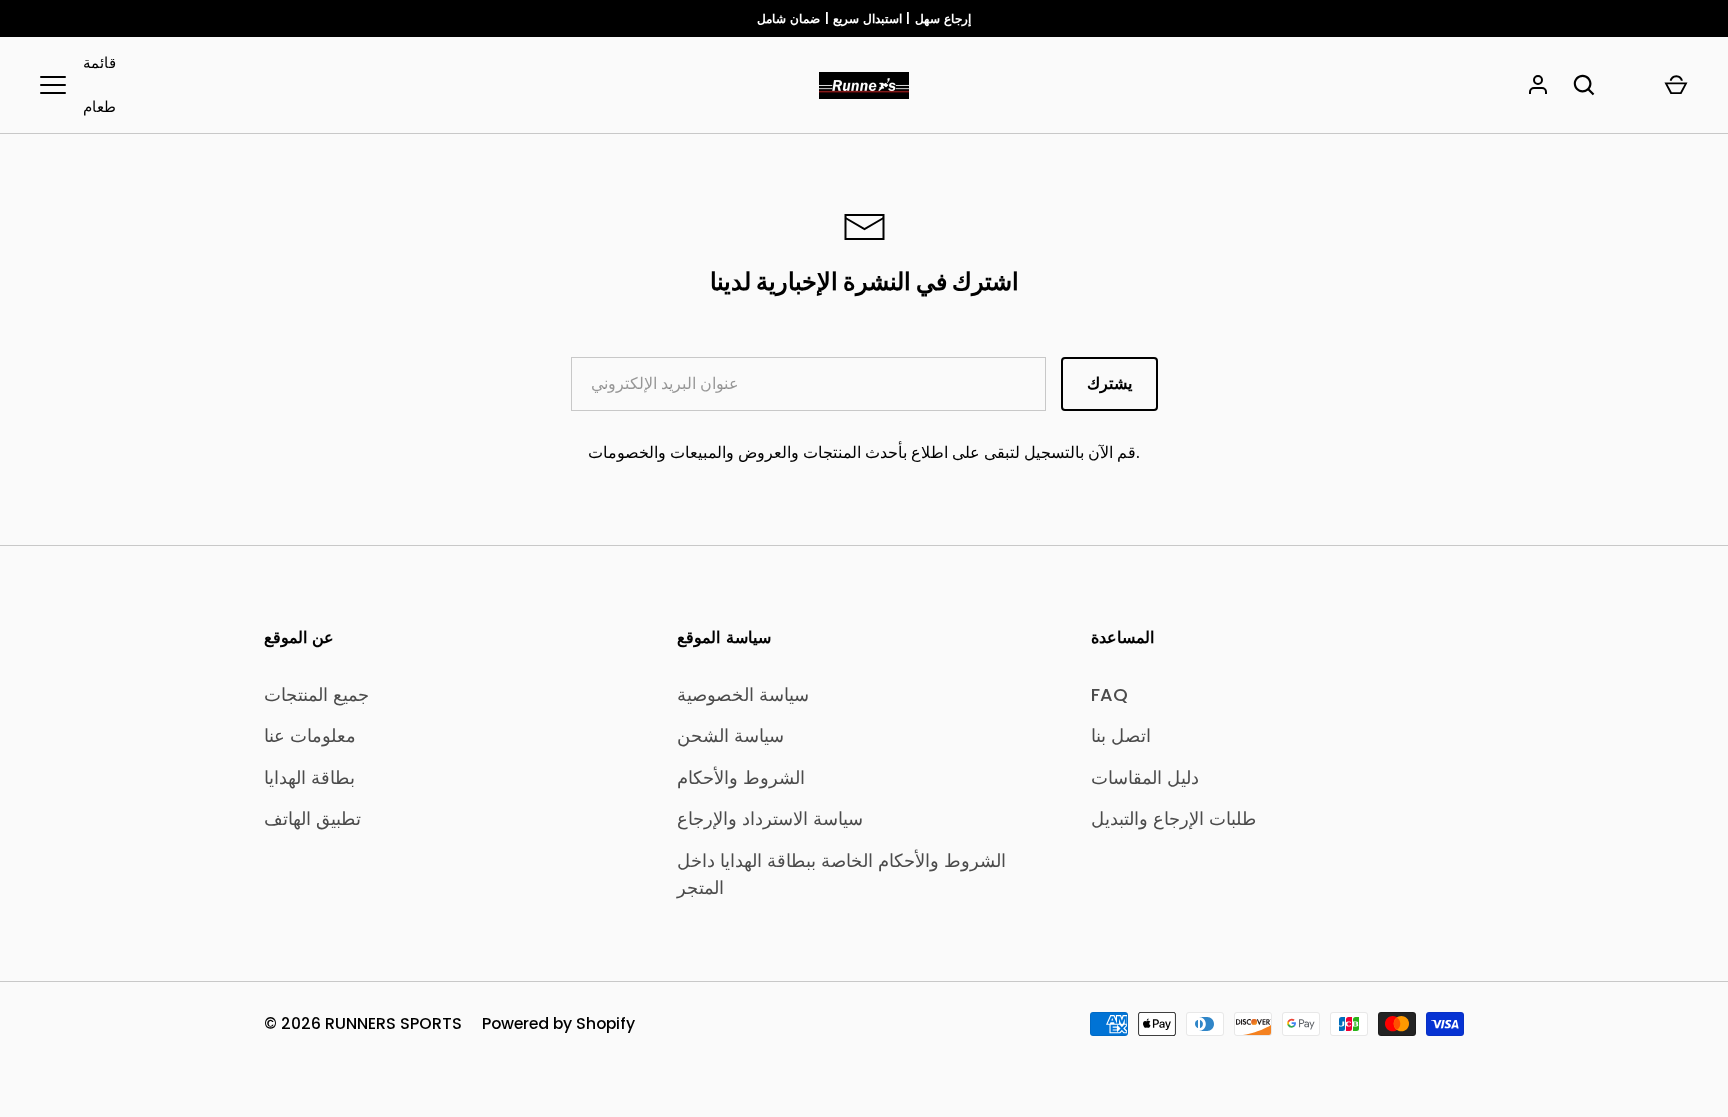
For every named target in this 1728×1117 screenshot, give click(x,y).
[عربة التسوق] (1676, 85)
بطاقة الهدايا (309, 777)
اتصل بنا (1121, 735)
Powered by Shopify (558, 1023)
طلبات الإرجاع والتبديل (1173, 818)
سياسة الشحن (730, 735)
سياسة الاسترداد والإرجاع (770, 818)
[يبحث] (1584, 85)
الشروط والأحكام (741, 777)
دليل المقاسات (1145, 777)
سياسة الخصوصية (743, 694)
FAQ (1109, 694)
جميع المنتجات (316, 694)
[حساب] (1538, 85)
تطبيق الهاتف (312, 818)
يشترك (1109, 383)
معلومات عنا (310, 735)
